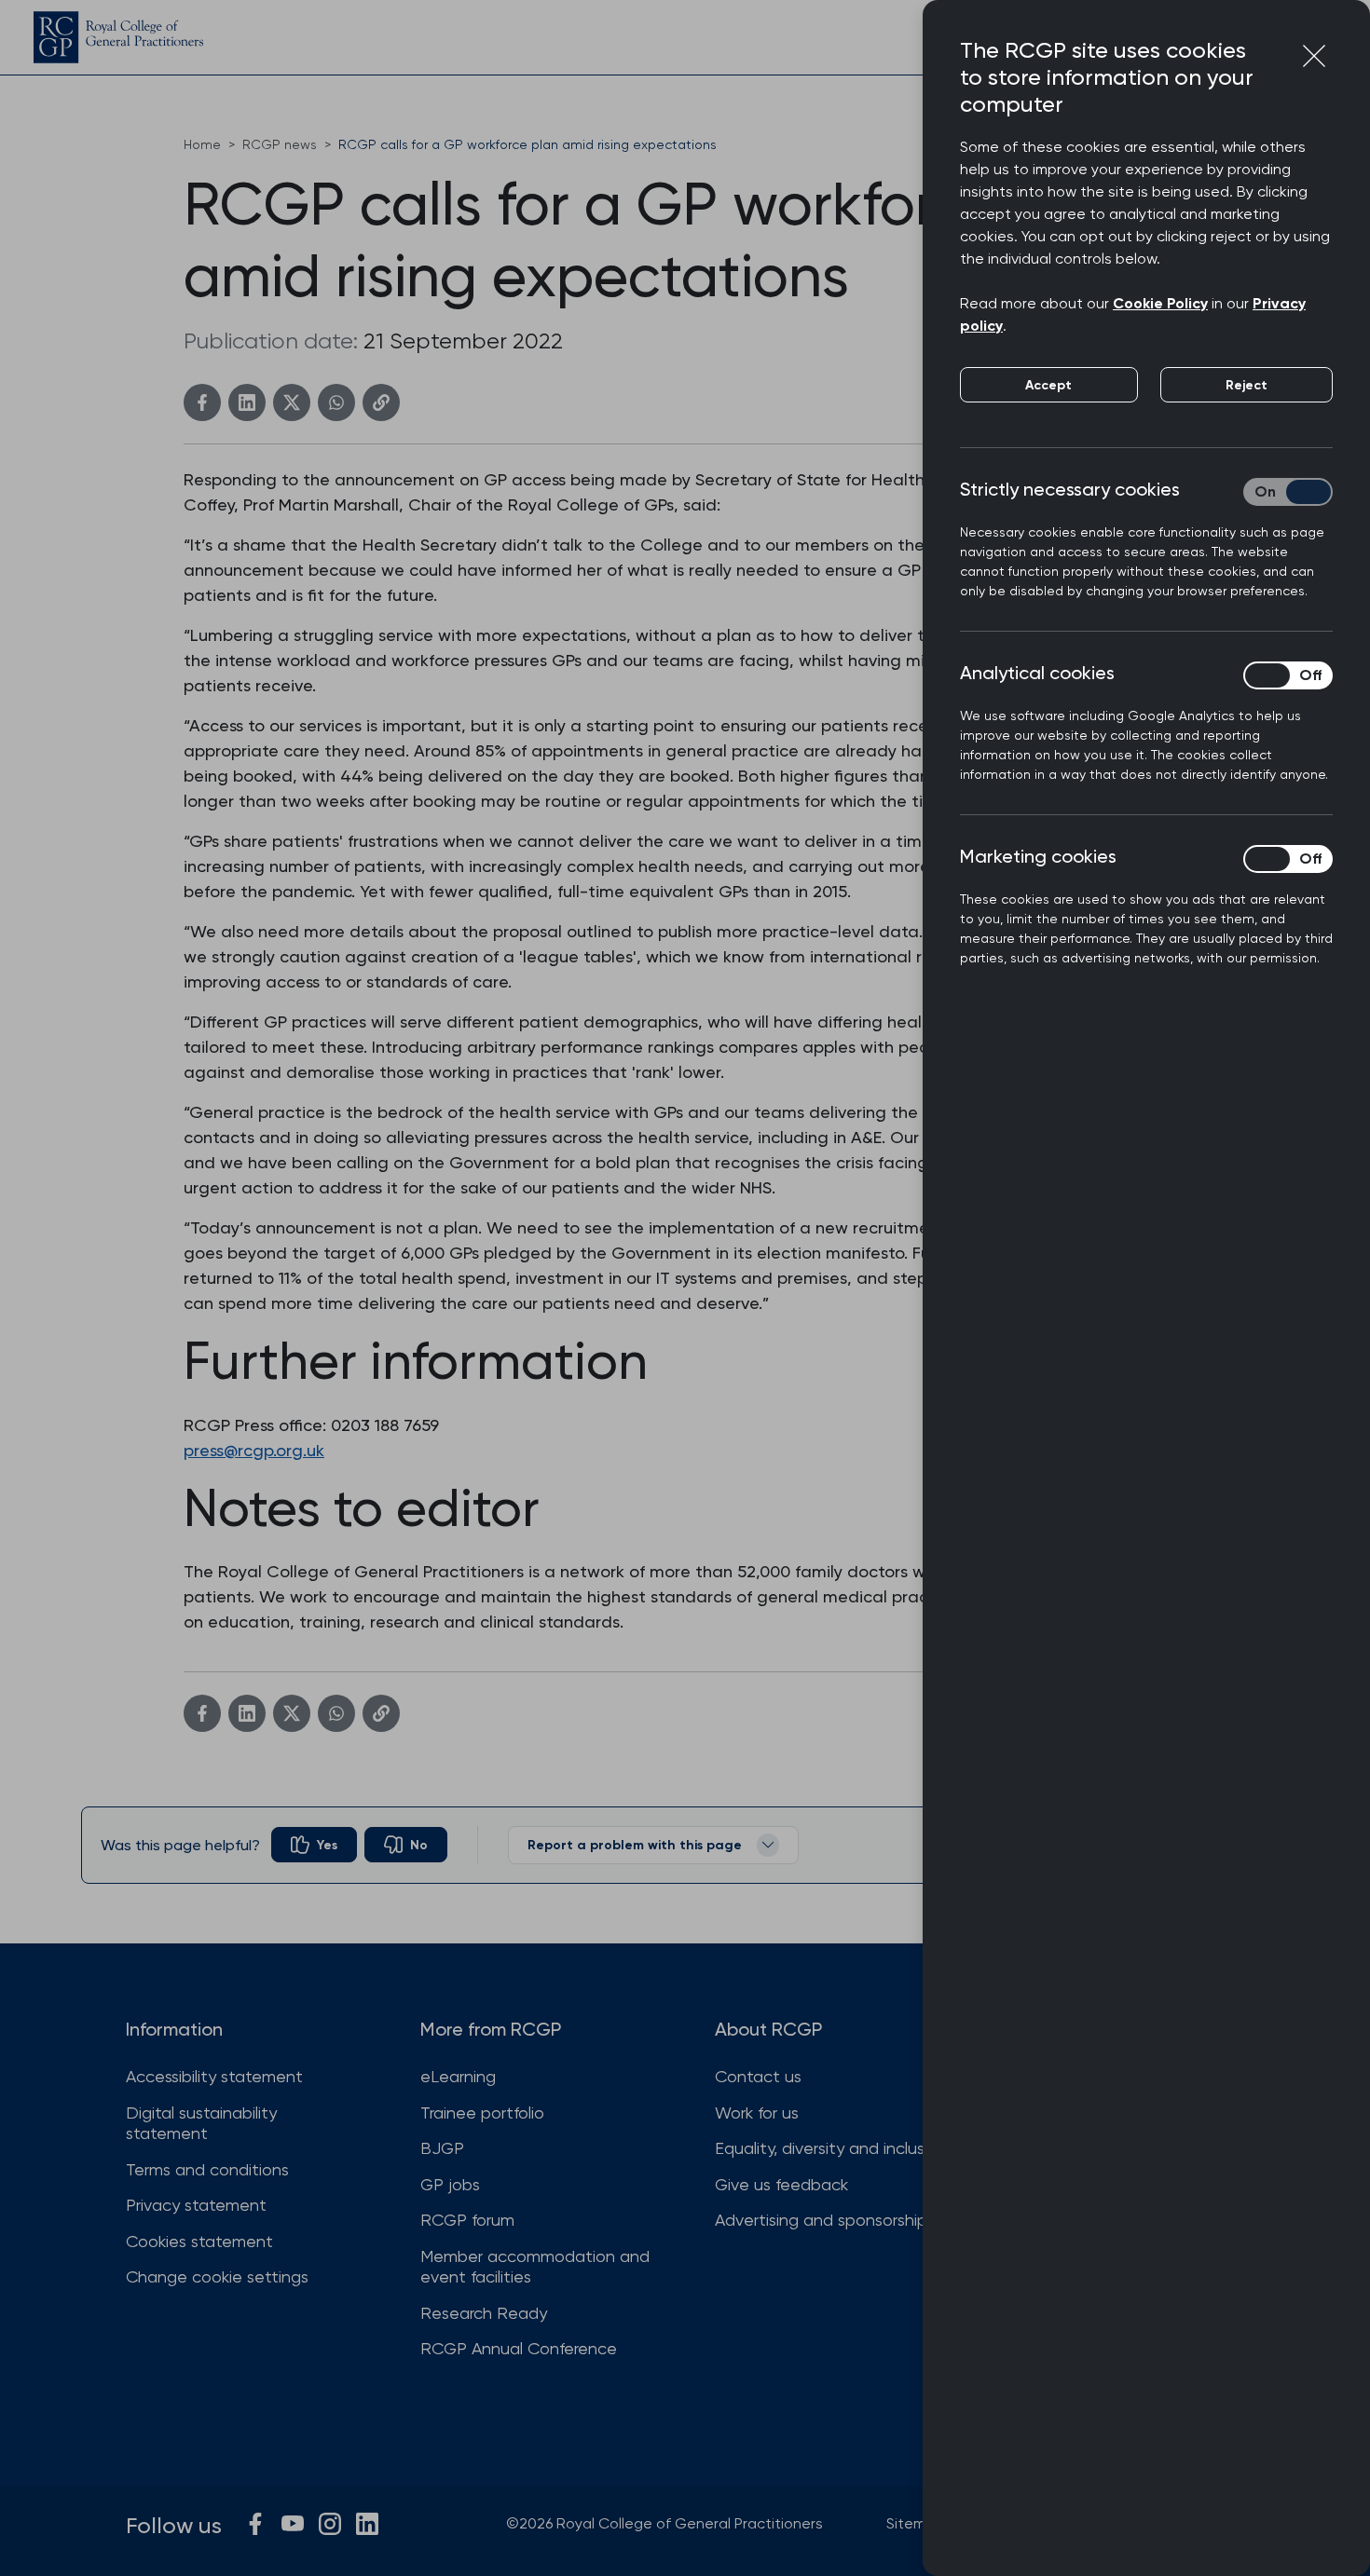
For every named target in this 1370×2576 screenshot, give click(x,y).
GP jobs (450, 2184)
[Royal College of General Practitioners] (118, 37)
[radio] (314, 1845)
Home (202, 144)
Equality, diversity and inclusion (831, 2148)
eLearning (458, 2076)
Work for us (757, 2113)
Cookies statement (199, 2241)
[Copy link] (381, 402)
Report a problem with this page (635, 1845)
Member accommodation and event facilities (535, 2267)
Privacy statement (196, 2205)
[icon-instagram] (330, 2524)
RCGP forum (467, 2220)
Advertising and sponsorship (821, 2220)
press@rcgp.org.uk (254, 1450)
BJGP (442, 2148)
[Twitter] (292, 402)
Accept (1048, 385)
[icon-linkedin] (367, 2524)
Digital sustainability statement (201, 2123)
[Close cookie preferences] (1314, 56)
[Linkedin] (247, 402)
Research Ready (484, 2313)
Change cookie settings (217, 2276)
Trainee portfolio (482, 2113)
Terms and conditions (207, 2169)
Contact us (758, 2076)
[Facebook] (202, 402)
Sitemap (915, 2523)
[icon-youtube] (293, 2524)
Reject (1247, 385)
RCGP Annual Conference (519, 2348)
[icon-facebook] (255, 2524)
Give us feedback (781, 2184)
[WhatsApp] (336, 402)
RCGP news (280, 144)
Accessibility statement (214, 2076)
